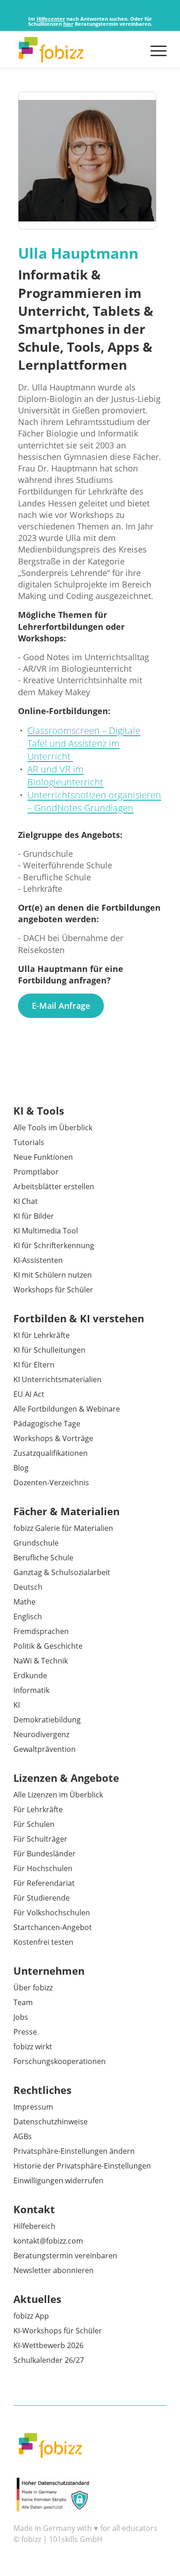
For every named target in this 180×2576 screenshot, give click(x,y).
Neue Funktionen (43, 1157)
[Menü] (154, 50)
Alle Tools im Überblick (53, 1128)
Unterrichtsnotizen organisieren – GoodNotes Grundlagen (94, 801)
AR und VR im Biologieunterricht (65, 776)
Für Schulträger (40, 1839)
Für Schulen (34, 1824)
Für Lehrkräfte (38, 1809)
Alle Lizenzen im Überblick (58, 1795)
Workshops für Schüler (53, 1290)
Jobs (21, 2017)
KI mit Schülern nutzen (53, 1275)
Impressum (33, 2107)
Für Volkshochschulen (52, 1913)
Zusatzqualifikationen (51, 1453)
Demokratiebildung (47, 1720)
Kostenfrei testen (43, 1942)
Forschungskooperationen (60, 2061)
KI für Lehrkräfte (42, 1335)
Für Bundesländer (45, 1854)
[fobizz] (75, 50)
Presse (25, 2032)
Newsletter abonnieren (54, 2270)
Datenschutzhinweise (51, 2122)
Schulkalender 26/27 (49, 2360)
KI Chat (26, 1201)
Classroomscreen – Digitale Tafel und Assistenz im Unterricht (84, 743)
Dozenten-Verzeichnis (51, 1483)
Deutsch (28, 1587)
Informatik (31, 1690)
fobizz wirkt (33, 2047)
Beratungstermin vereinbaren (65, 2256)
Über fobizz (33, 1988)
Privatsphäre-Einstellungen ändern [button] (74, 2151)
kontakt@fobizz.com (48, 2241)
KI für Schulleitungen (49, 1350)
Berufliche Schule (43, 1558)
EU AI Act (29, 1394)
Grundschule (36, 1543)
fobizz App (31, 2316)
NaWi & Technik (41, 1661)
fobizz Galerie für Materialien (63, 1528)
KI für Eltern (34, 1365)
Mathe (24, 1602)
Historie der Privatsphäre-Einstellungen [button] (82, 2166)
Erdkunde (30, 1675)
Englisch (28, 1617)
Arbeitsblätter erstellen (54, 1186)
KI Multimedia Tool (46, 1231)
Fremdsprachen (41, 1631)
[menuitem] (154, 50)
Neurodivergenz (41, 1734)
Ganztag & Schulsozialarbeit (62, 1572)
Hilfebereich (34, 2226)
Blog (21, 1468)
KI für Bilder (34, 1216)
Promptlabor (36, 1172)
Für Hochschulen (43, 1868)
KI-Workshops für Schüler (58, 2331)
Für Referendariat (44, 1883)
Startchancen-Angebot (53, 1927)
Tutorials (29, 1142)
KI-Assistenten (38, 1260)
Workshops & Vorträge (53, 1438)
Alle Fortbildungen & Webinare (67, 1409)
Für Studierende (42, 1898)
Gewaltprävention (45, 1749)
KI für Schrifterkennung (54, 1245)
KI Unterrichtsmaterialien (57, 1379)
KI (17, 1705)
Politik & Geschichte (48, 1646)
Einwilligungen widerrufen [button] (58, 2181)
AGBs (23, 2136)
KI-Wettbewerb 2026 (48, 2345)
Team (23, 2002)
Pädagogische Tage (47, 1424)
